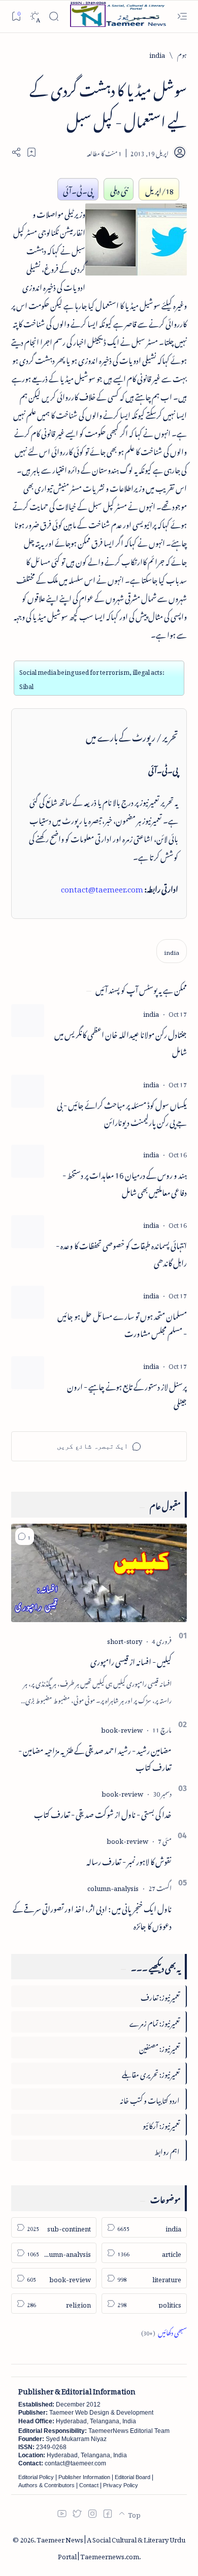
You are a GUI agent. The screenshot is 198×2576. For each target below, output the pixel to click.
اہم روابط (167, 2150)
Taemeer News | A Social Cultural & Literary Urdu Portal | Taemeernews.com (111, 2547)
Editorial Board (133, 2477)
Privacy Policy (121, 2485)
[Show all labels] (164, 2331)
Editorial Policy (36, 2477)
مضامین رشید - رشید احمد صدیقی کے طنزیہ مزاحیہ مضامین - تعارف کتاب (95, 1758)
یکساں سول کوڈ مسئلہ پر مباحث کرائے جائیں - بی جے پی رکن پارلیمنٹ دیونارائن (122, 1113)
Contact (89, 2485)
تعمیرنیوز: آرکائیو (161, 2124)
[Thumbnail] (28, 1021)
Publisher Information (84, 2477)
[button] (25, 1536)
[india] (172, 951)
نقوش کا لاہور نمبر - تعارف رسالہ (129, 1860)
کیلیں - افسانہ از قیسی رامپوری (131, 1660)
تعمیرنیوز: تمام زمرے (155, 2022)
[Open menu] (182, 16)
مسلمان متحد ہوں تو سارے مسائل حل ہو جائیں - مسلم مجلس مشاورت (122, 1324)
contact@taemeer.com (102, 887)
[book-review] (122, 1728)
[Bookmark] (16, 16)
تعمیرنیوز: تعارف (160, 1996)
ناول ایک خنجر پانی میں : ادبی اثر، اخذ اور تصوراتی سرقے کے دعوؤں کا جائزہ (92, 1916)
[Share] (16, 152)
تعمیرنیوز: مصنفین (159, 2047)
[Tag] (151, 1012)
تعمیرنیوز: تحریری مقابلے (151, 2073)
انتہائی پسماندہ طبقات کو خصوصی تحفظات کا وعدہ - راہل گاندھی (121, 1253)
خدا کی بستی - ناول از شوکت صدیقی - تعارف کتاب (103, 1813)
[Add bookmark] (31, 152)
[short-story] (125, 1640)
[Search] (54, 16)
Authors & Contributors (46, 2485)
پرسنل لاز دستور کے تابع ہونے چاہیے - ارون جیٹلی (127, 1394)
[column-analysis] (113, 1887)
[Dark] (35, 16)
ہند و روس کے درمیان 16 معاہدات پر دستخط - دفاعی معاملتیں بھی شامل (125, 1183)
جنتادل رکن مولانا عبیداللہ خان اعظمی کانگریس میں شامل (121, 1042)
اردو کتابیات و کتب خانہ (150, 2099)
